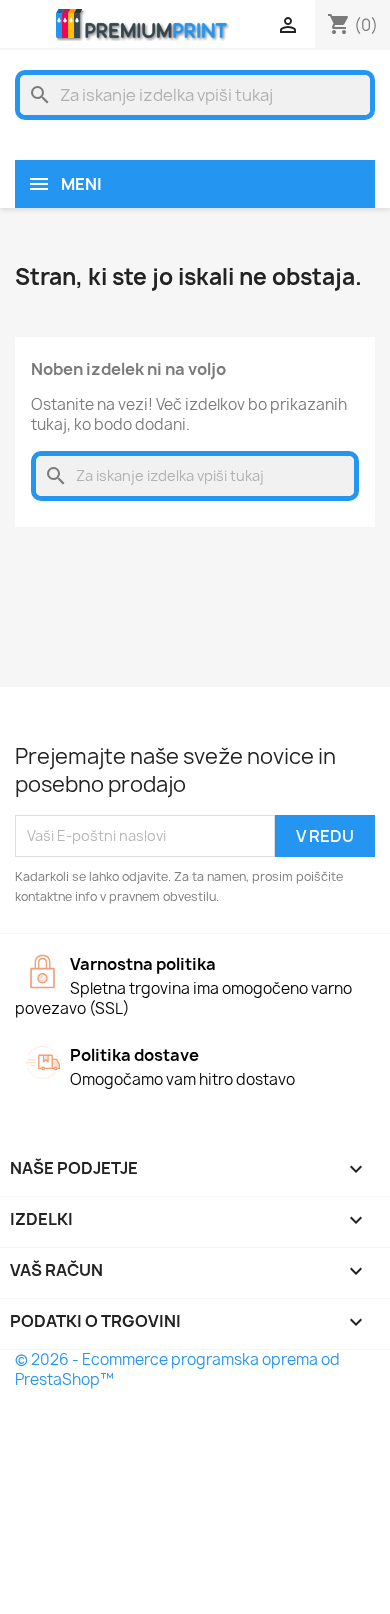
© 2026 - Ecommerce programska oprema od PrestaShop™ (177, 1369)
